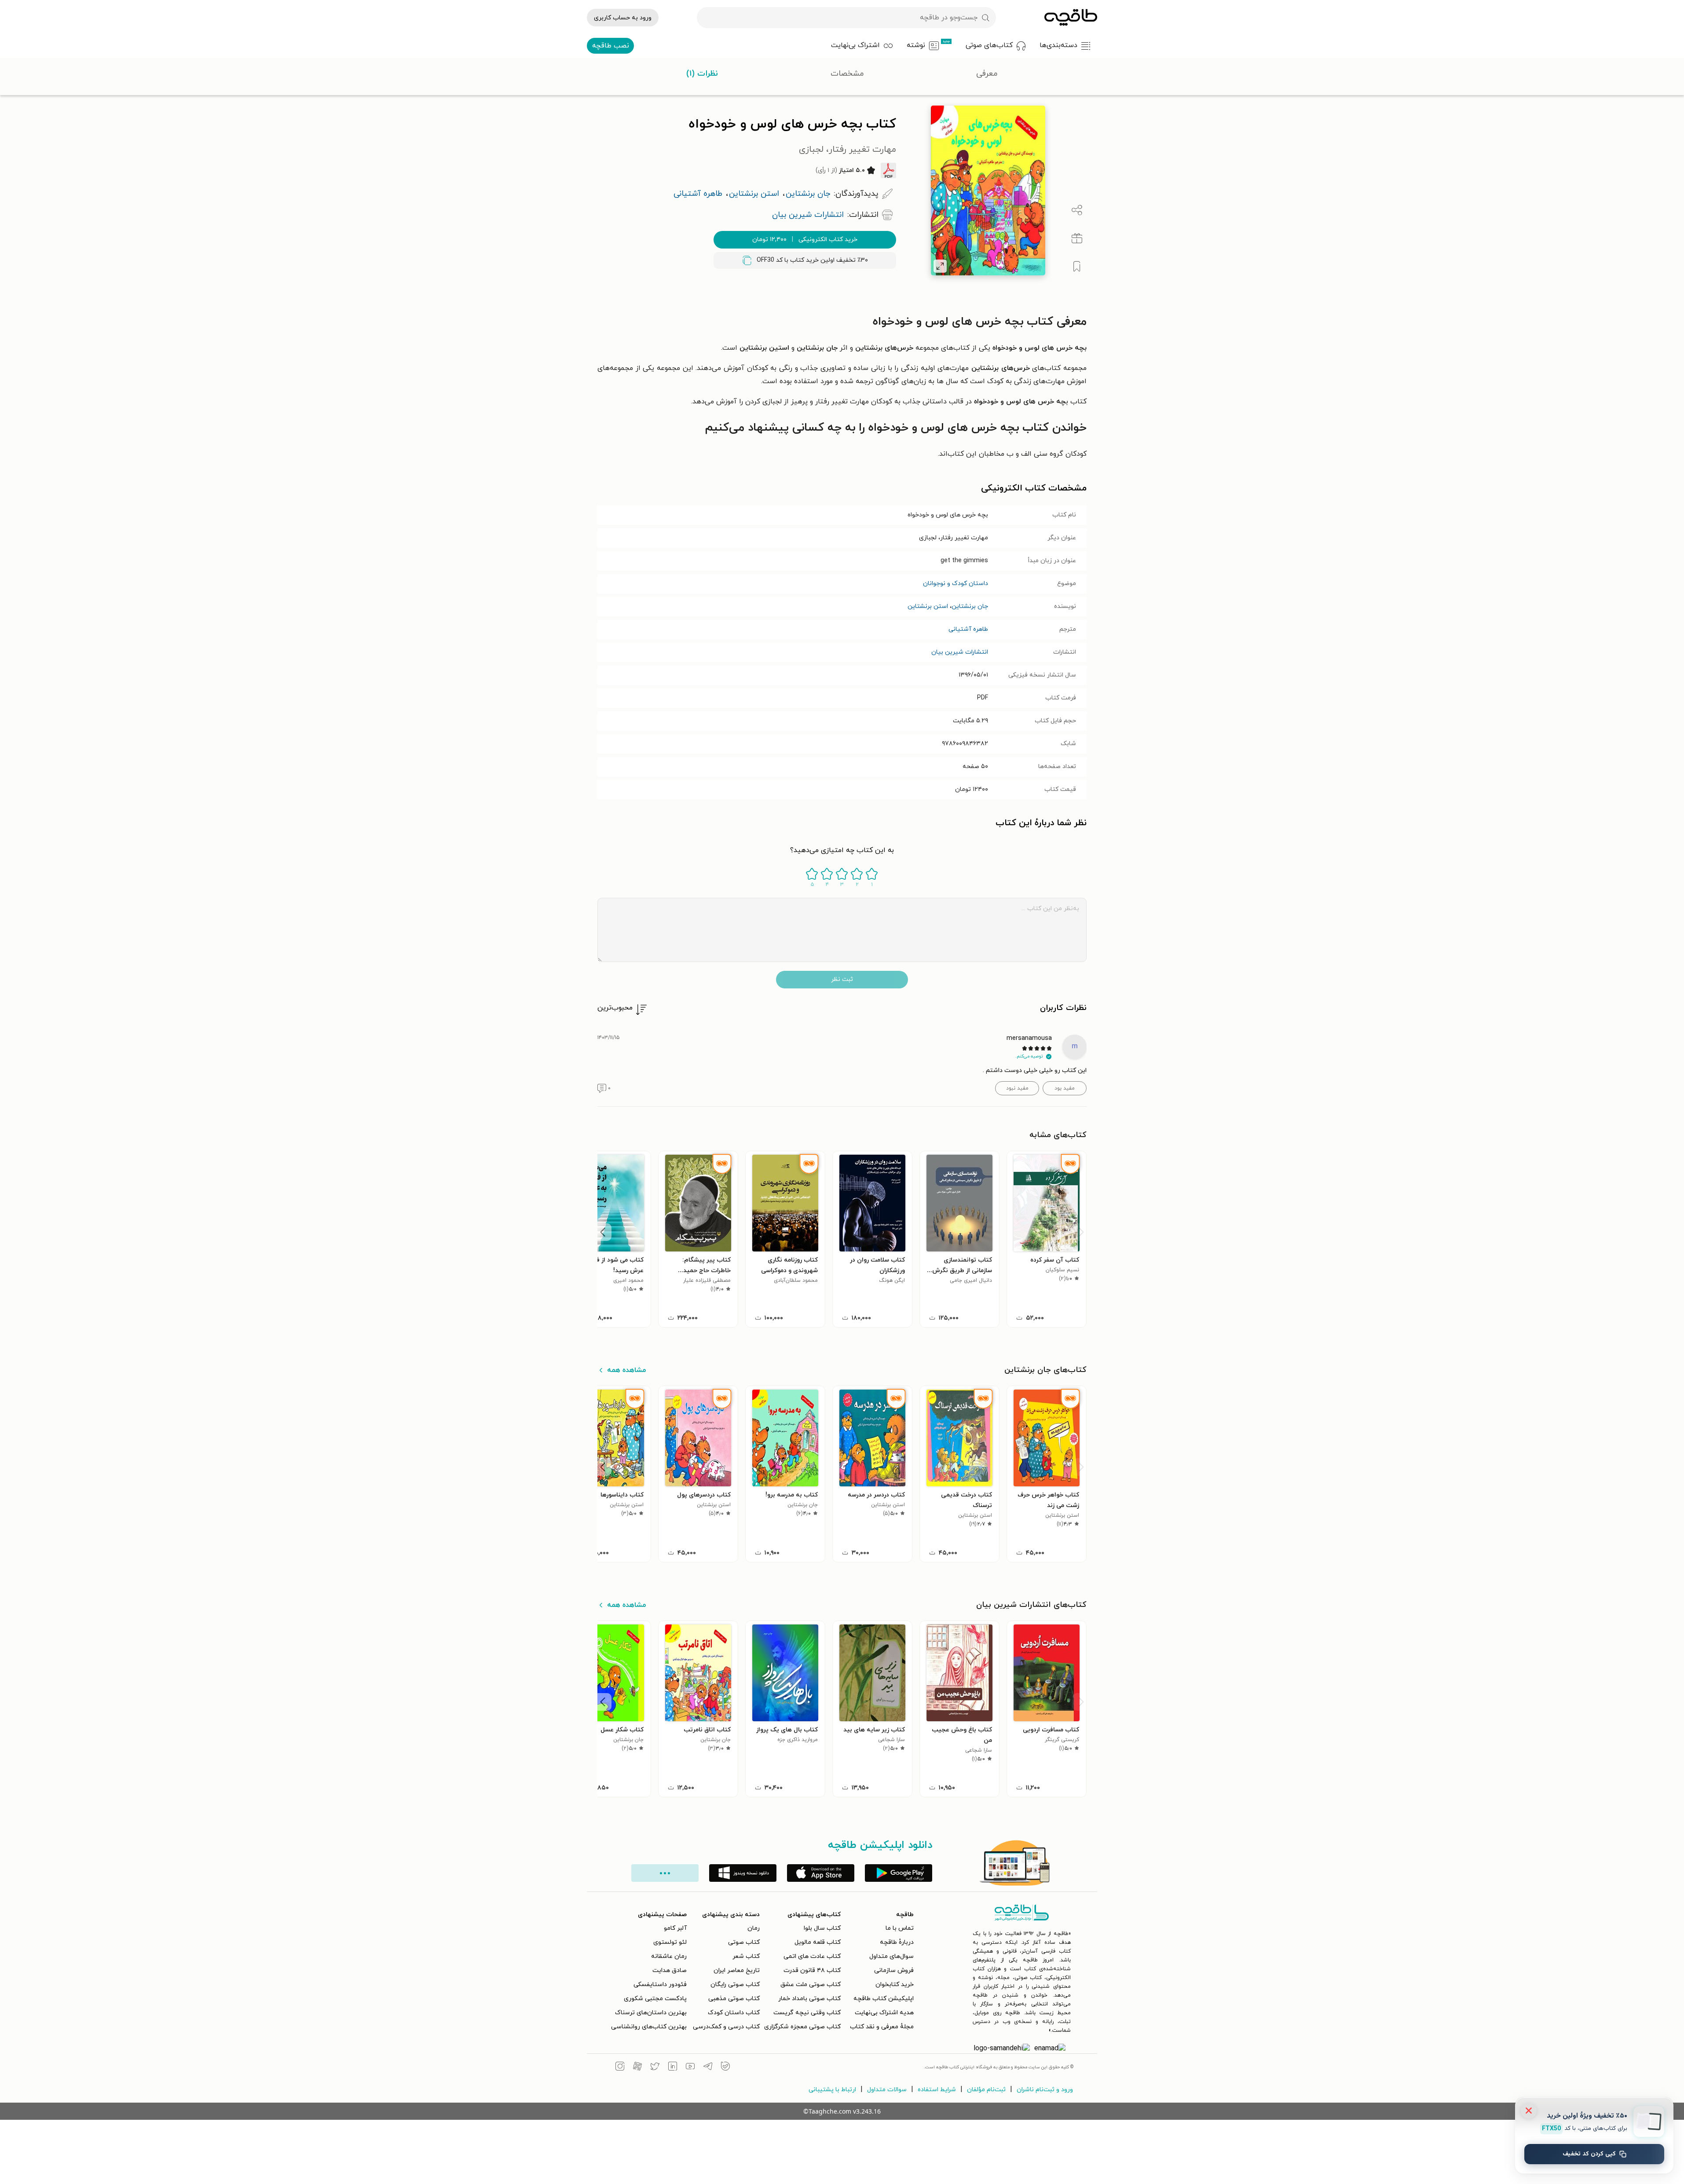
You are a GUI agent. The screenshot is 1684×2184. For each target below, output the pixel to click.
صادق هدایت (670, 1970)
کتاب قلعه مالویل (818, 1942)
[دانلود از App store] (821, 1873)
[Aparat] (637, 2067)
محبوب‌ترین (615, 1008)
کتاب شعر (746, 1956)
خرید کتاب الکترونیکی (805, 240)
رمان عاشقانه (669, 1956)
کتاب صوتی (744, 1942)
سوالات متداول (887, 2090)
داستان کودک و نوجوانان (955, 583)
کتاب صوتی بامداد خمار (809, 1999)
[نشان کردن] (1077, 267)
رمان (754, 1928)
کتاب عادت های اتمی (812, 1956)
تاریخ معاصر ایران (737, 1970)
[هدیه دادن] (1077, 238)
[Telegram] (708, 2067)
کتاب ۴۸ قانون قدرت (812, 1970)
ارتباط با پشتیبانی (832, 2090)
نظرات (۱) (702, 74)
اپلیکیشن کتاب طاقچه (884, 1999)
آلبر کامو (675, 1928)
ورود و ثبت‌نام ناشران (1045, 2090)
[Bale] (725, 2067)
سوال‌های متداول (891, 1956)
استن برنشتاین (928, 606)
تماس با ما (900, 1928)
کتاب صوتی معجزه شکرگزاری (802, 2027)
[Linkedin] (673, 2067)
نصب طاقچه (611, 46)
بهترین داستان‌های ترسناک (651, 2013)
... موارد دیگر (665, 1873)
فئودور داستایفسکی (660, 1985)
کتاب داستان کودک (734, 2013)
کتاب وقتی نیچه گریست (807, 2013)
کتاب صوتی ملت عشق (811, 1985)
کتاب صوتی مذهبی (734, 1999)
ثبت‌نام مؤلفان (986, 2090)
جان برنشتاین (970, 606)
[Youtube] (690, 2067)
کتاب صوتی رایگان (735, 1985)
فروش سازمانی (894, 1970)
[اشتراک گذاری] (1077, 210)
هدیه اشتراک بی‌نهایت (884, 2013)
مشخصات (847, 74)
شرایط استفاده (937, 2090)
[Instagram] (620, 2067)
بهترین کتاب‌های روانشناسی (649, 2027)
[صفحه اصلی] (1071, 18)
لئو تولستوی (670, 1942)
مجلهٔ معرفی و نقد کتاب (882, 2027)
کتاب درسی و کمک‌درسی (726, 2027)
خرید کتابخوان (895, 1985)
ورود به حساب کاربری (623, 18)
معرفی (987, 74)
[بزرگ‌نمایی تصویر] (940, 266)
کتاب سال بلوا (822, 1928)
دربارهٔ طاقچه (897, 1942)
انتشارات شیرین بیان (960, 652)
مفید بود (1065, 1088)
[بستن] (1529, 2111)
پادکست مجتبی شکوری (655, 1999)
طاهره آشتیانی (968, 629)
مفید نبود (1017, 1088)
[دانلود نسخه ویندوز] (743, 1873)
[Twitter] (655, 2067)
